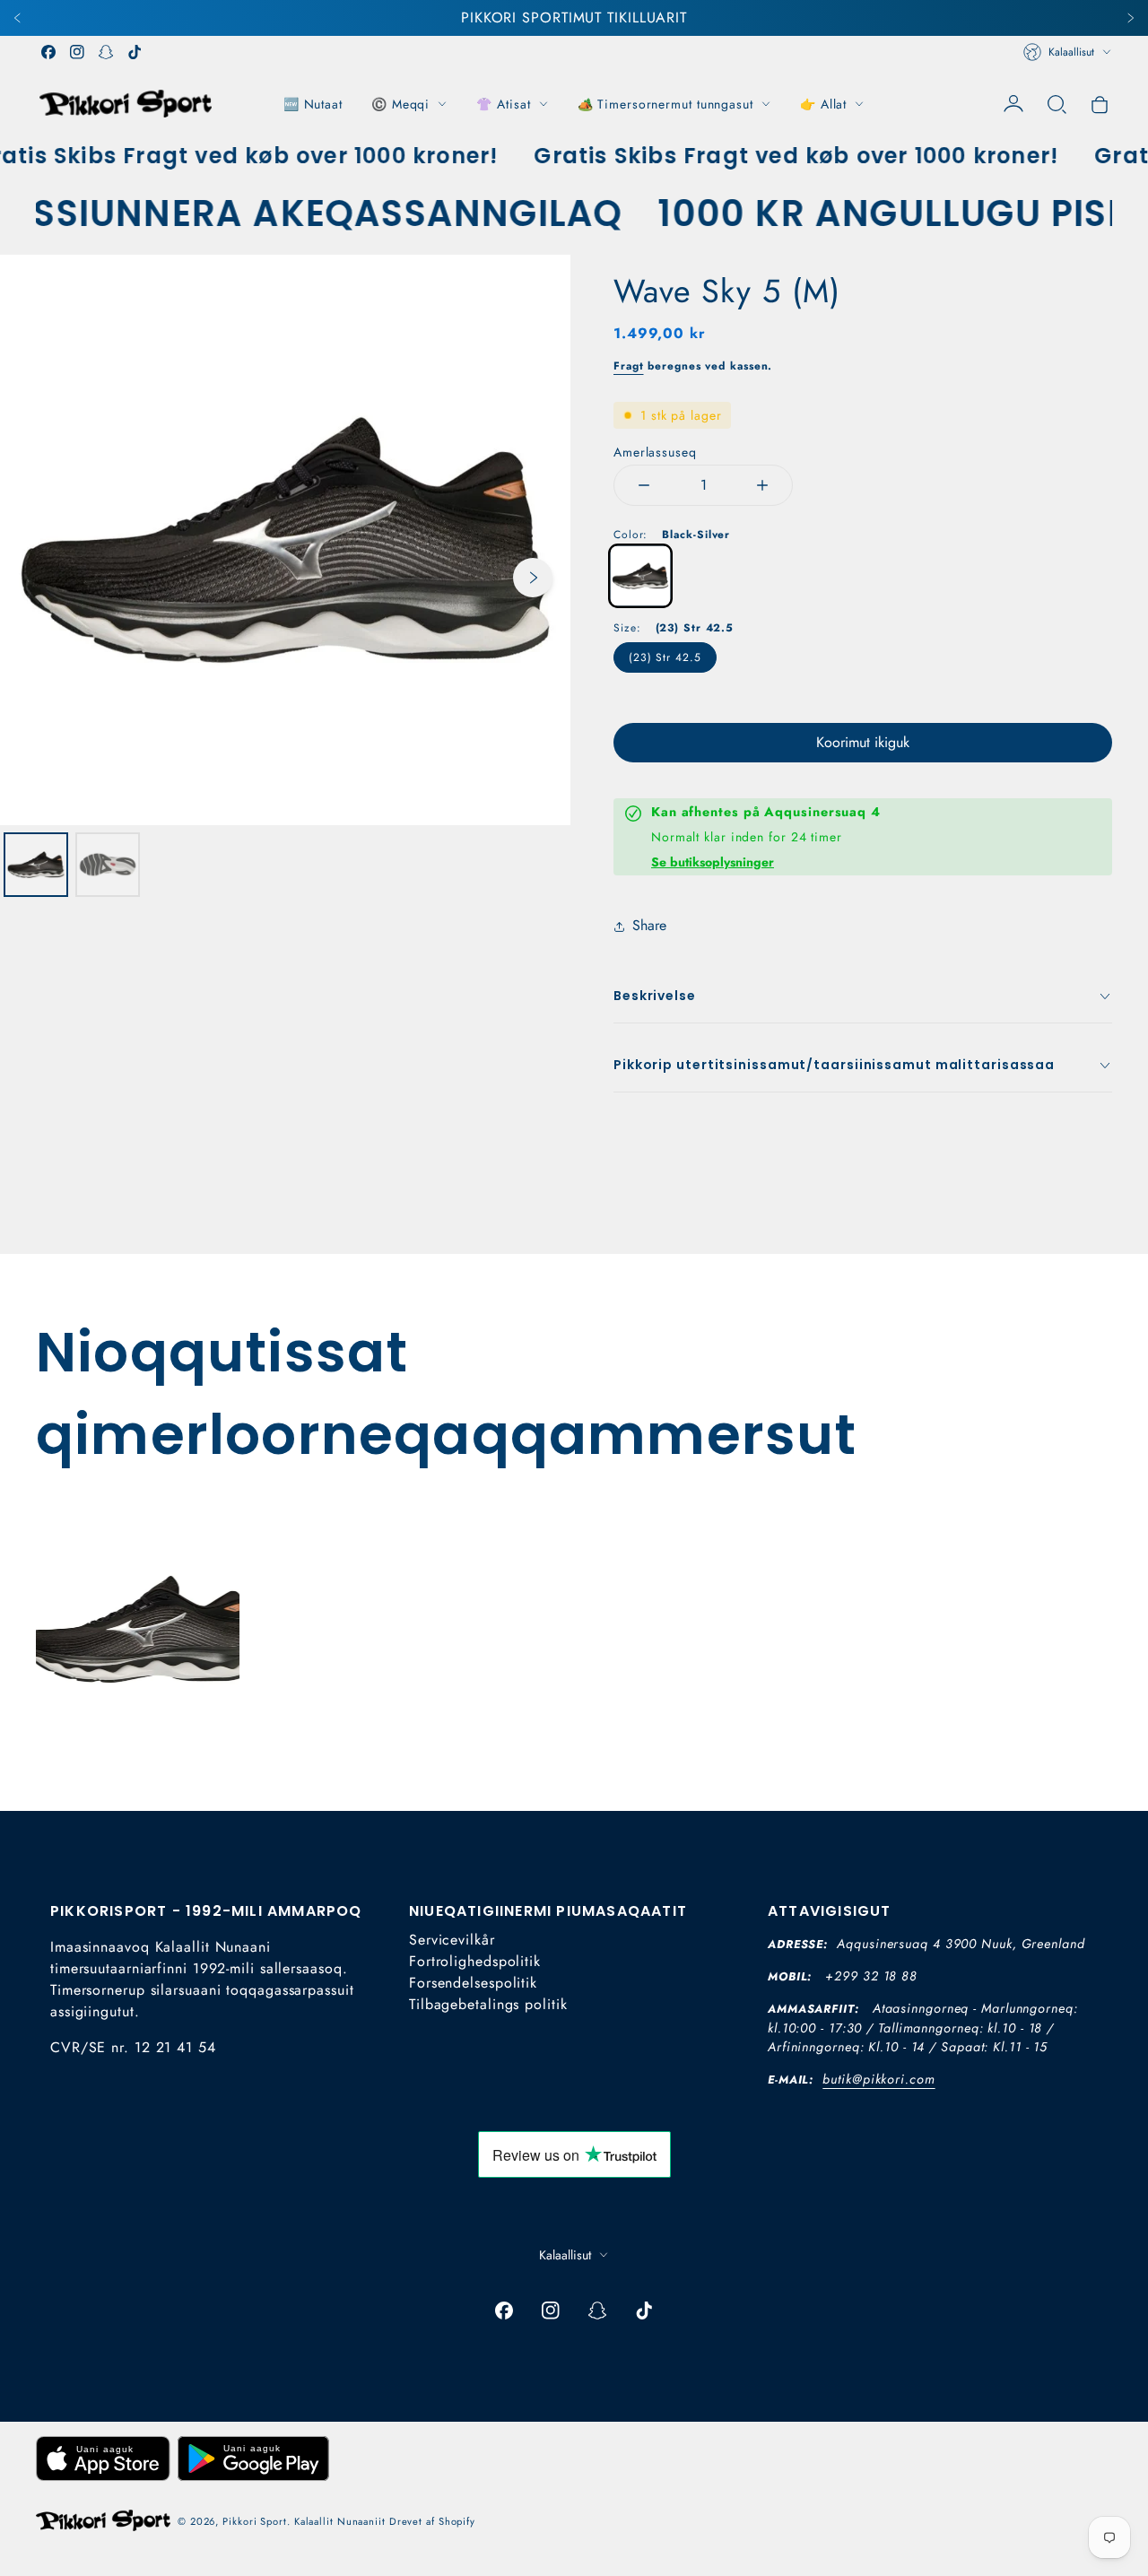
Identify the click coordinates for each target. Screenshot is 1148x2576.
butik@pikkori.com (878, 2079)
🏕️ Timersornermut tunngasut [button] (665, 104)
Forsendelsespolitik (473, 1983)
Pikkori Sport (255, 2521)
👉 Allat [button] (823, 104)
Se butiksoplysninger (713, 862)
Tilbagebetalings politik (488, 2004)
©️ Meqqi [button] (400, 104)
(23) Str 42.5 (665, 657)
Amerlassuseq (655, 452)
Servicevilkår (452, 1940)
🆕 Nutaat (313, 104)
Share (649, 925)
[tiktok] (135, 52)
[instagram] (77, 52)
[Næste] (1130, 18)
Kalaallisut (1071, 52)
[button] (1057, 104)
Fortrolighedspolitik (475, 1961)
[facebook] (48, 52)
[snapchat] (106, 52)
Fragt (629, 366)
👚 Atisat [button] (503, 104)
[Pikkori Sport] (126, 104)
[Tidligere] (18, 18)
